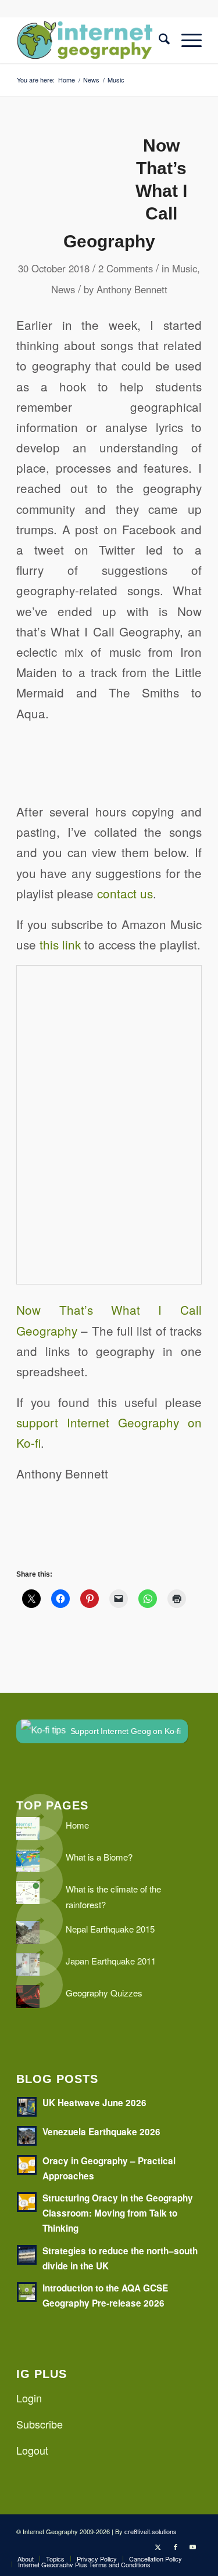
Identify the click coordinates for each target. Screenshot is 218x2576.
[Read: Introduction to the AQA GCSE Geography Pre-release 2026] (27, 2292)
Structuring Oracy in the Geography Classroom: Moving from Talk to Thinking (118, 2213)
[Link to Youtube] (193, 2546)
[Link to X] (158, 2546)
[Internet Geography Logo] (90, 40)
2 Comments (126, 268)
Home (77, 1825)
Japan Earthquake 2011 (111, 1961)
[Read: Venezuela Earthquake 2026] (27, 2136)
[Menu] (186, 40)
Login (29, 2398)
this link (60, 944)
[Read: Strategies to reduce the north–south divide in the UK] (27, 2255)
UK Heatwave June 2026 (94, 2103)
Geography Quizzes (104, 1993)
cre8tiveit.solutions (151, 2531)
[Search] (158, 40)
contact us (125, 893)
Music (185, 268)
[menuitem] (158, 40)
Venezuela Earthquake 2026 (101, 2132)
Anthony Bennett (132, 289)
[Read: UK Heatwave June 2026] (27, 2107)
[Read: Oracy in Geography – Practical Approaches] (27, 2165)
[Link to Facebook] (176, 2546)
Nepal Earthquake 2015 (110, 1929)
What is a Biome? (99, 1857)
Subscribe (40, 2424)
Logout (32, 2450)
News (63, 289)
